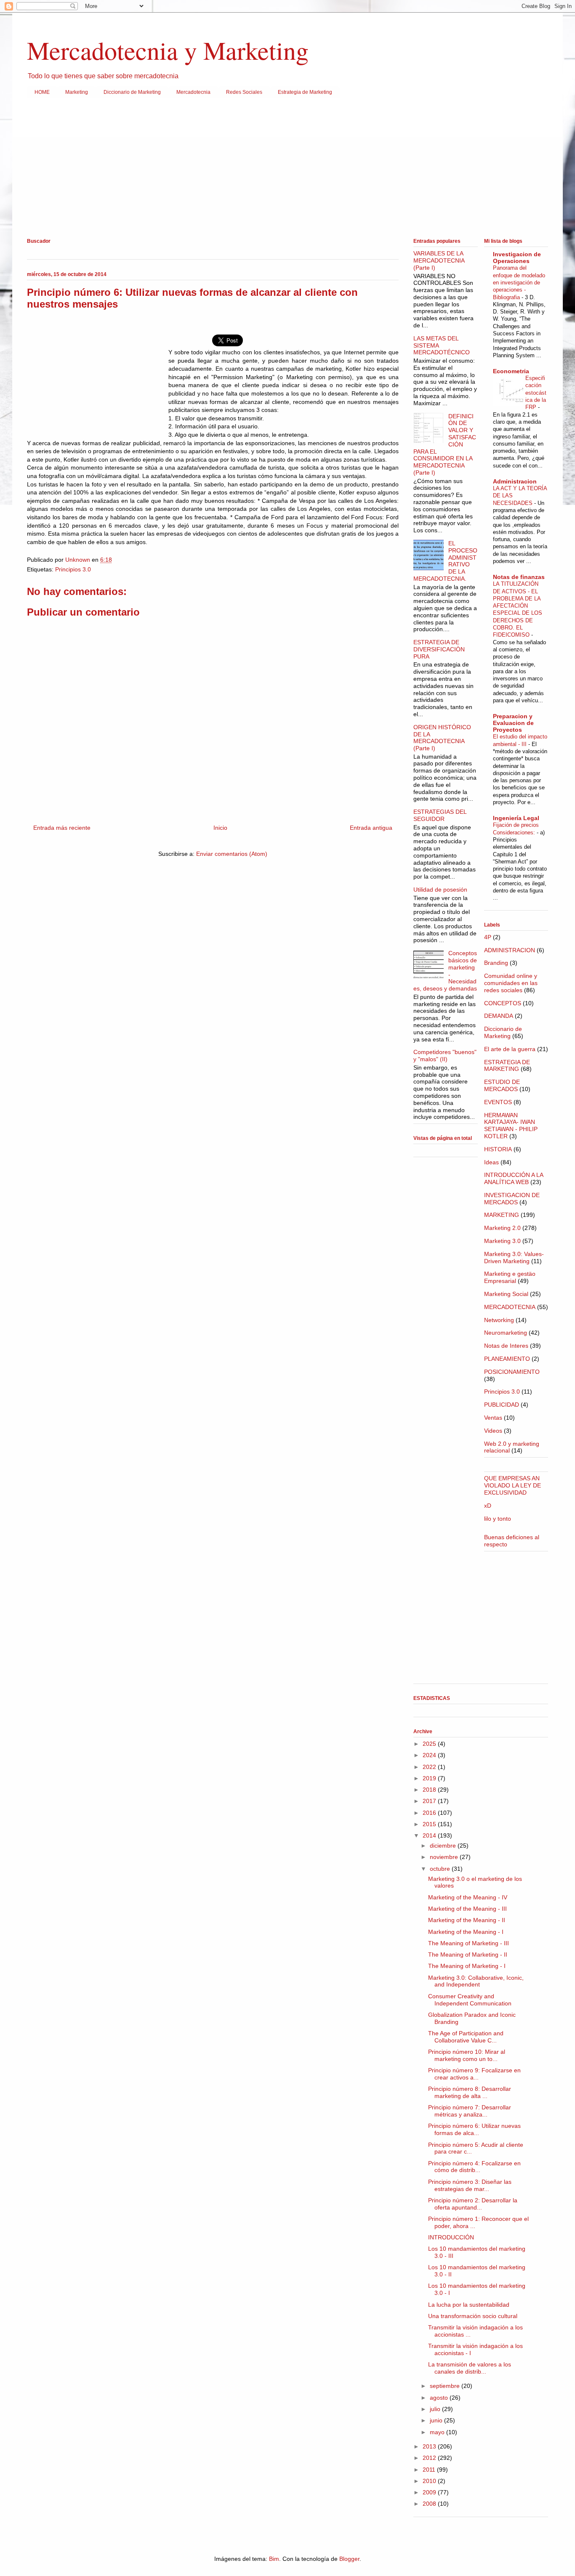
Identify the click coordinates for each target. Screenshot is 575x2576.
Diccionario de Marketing (132, 92)
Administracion (515, 481)
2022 (430, 1767)
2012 (430, 2458)
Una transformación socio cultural (473, 2316)
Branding (496, 963)
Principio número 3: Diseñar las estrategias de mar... (470, 2185)
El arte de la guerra (510, 1049)
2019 (430, 1778)
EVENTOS (498, 1102)
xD (488, 1506)
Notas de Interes (506, 1346)
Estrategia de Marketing (305, 92)
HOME (42, 92)
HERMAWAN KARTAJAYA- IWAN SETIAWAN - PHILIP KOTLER (511, 1126)
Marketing (77, 92)
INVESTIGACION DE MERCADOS (512, 1199)
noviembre (445, 1857)
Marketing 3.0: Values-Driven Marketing (514, 1257)
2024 (430, 1755)
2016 (430, 1813)
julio (436, 2409)
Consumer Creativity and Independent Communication (470, 2000)
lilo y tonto (498, 1519)
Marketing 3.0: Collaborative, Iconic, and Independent (476, 1981)
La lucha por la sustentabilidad (469, 2305)
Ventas (493, 1418)
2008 (430, 2504)
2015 (430, 1824)
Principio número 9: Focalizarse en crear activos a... (474, 2074)
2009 (430, 2492)
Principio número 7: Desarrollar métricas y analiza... (470, 2111)
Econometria (511, 371)
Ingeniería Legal (516, 818)
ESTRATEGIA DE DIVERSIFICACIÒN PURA (439, 649)
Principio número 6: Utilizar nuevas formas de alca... (474, 2129)
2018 (430, 1790)
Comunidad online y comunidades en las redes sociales (511, 983)
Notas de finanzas (519, 577)
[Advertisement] (280, 170)
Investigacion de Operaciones (517, 258)
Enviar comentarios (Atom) (232, 854)
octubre (441, 1869)
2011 (430, 2470)
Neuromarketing (506, 1333)
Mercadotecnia (193, 92)
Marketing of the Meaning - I (466, 1932)
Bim (274, 2559)
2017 (430, 1801)
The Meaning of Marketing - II (468, 1955)
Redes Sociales (244, 92)
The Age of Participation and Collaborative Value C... (466, 2037)
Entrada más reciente (62, 828)
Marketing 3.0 (502, 1241)
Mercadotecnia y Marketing (168, 50)
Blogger (349, 2559)
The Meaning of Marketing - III (469, 1943)
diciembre (444, 1846)
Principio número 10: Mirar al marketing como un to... (467, 2055)
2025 (430, 1744)
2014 (430, 1835)
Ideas (491, 1162)
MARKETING (502, 1215)
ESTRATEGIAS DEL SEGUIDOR (440, 815)
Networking (499, 1320)
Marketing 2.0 (502, 1228)
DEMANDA (499, 1016)
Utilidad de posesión (440, 890)
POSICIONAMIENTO (512, 1372)
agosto (440, 2398)
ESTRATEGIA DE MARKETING (507, 1066)
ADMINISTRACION (510, 950)
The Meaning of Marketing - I (467, 1966)
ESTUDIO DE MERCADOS (502, 1085)
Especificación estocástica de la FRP (536, 393)
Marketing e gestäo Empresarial (510, 1277)
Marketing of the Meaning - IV (468, 1897)
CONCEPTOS (503, 1003)
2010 (430, 2481)
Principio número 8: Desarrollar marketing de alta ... (470, 2092)
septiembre (446, 2386)
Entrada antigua (371, 828)
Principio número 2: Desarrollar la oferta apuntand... (473, 2204)
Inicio (220, 828)
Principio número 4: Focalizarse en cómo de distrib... (474, 2167)
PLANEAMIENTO (507, 1359)
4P (488, 937)
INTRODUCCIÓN (451, 2237)
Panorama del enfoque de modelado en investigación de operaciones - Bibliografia (519, 282)
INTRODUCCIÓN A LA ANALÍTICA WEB (514, 1178)
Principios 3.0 (73, 569)
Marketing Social (506, 1294)
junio (437, 2420)
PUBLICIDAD (502, 1405)
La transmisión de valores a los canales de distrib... (470, 2368)
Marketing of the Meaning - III (467, 1909)
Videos (493, 1431)
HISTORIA (498, 1149)
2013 (430, 2446)
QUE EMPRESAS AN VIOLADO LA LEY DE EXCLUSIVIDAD (512, 1485)
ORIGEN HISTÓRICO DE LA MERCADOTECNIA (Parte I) (442, 738)
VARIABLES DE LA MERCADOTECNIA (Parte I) (439, 260)
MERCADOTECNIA (510, 1307)
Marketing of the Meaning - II (467, 1920)
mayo (438, 2432)
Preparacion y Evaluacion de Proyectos (513, 723)
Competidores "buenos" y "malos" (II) (445, 1056)
